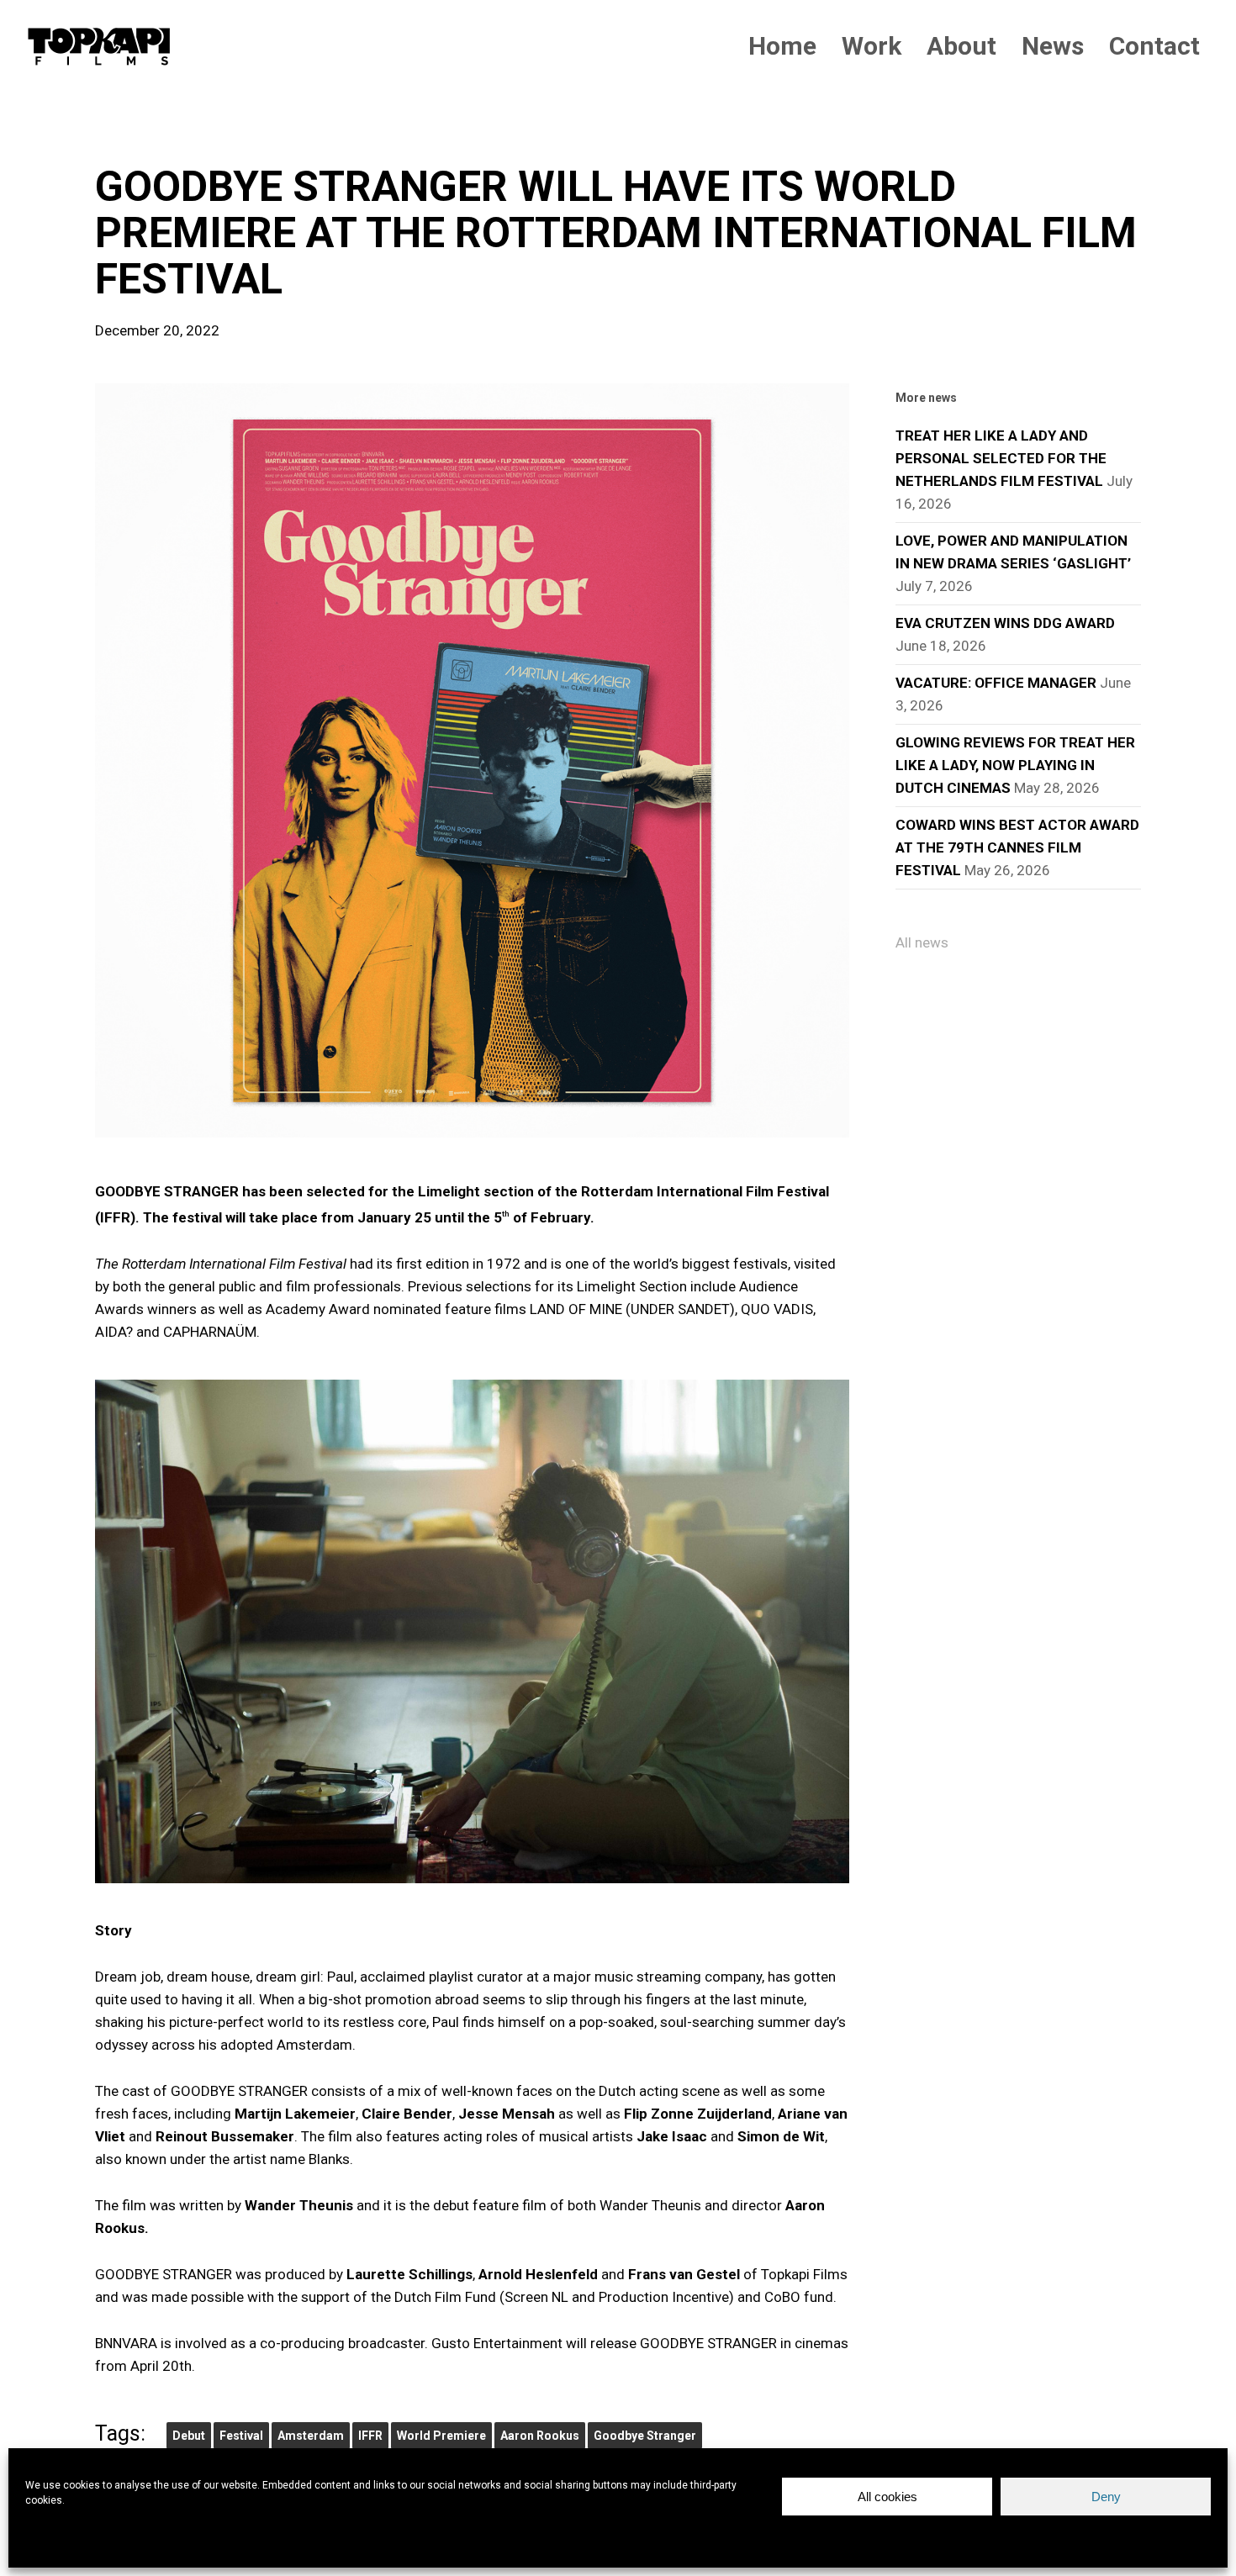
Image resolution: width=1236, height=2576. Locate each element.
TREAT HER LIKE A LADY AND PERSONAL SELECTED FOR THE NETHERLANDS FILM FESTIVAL (1001, 458)
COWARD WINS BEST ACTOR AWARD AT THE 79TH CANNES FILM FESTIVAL (1017, 847)
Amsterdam (311, 2436)
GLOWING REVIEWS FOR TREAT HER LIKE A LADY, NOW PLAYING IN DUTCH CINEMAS (1015, 765)
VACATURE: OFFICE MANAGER (996, 683)
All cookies (887, 2497)
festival (241, 2436)
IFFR (370, 2436)
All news (922, 942)
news (122, 135)
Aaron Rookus (540, 2436)
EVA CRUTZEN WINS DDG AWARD (1005, 623)
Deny (1106, 2497)
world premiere (441, 2436)
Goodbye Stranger (645, 2436)
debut (189, 2436)
